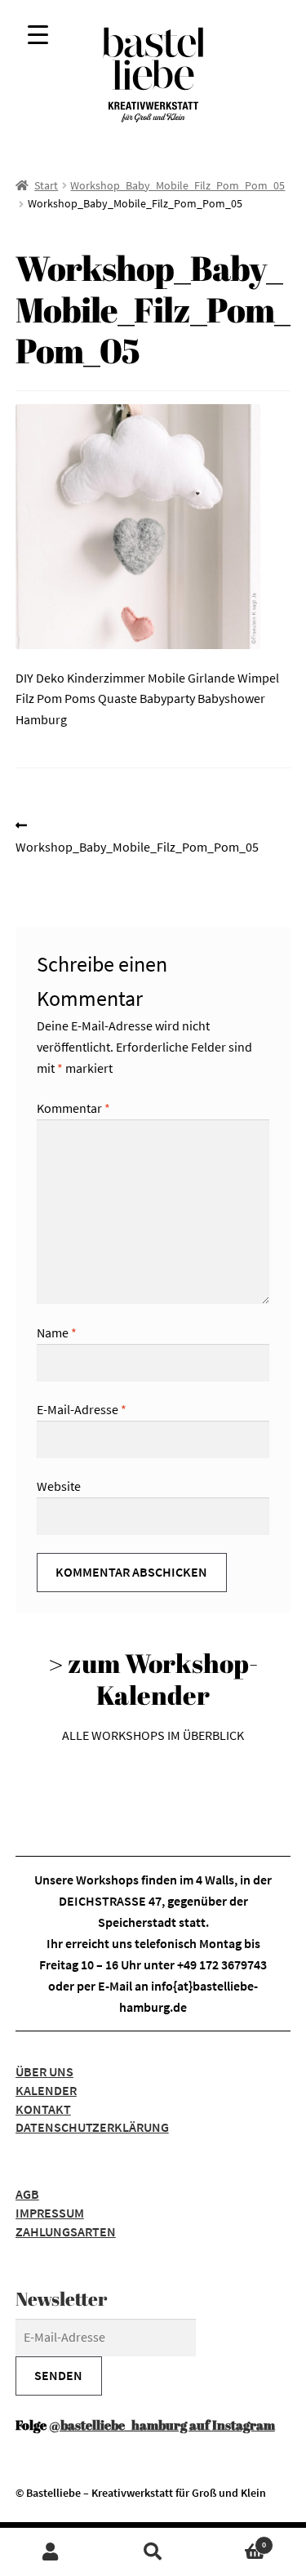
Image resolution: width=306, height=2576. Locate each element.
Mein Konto (51, 2552)
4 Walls (215, 1880)
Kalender (46, 2090)
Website (59, 1486)
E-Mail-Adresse (82, 1409)
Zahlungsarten (66, 2231)
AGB (27, 2194)
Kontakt (43, 2109)
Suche (153, 2552)
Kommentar (73, 1108)
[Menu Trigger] (38, 35)
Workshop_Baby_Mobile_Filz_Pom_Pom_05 (177, 185)
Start (46, 185)
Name (57, 1332)
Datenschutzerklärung (92, 2127)
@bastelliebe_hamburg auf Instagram (162, 2425)
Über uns (44, 2071)
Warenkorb (235, 2540)
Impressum (50, 2213)
